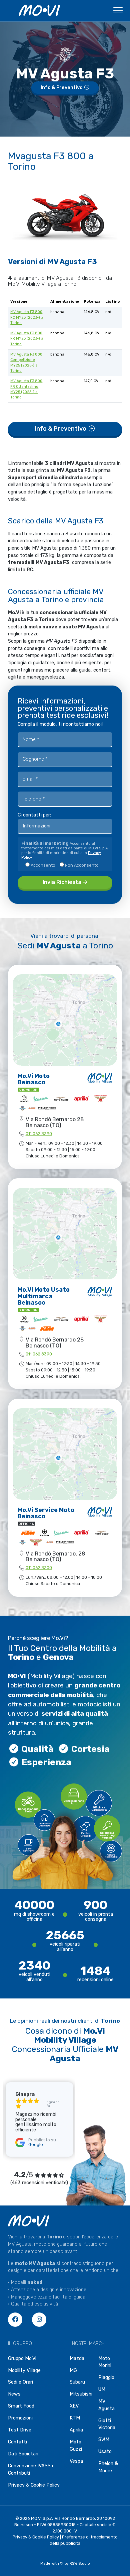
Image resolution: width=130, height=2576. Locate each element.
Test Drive (20, 2430)
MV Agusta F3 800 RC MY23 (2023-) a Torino (27, 317)
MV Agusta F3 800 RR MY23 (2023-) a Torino (27, 338)
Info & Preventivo (62, 88)
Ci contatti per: (34, 815)
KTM (75, 2418)
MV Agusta (106, 2405)
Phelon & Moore (108, 2467)
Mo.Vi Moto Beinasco (34, 1079)
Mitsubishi (81, 2394)
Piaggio (106, 2377)
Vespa (76, 2461)
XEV (74, 2406)
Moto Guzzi (76, 2446)
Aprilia (76, 2430)
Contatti (17, 2442)
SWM (104, 2440)
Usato (105, 2452)
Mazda (77, 2359)
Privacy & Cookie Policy (34, 2485)
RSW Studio (80, 2564)
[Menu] (118, 12)
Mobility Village (24, 2370)
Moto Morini (105, 2362)
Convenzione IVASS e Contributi (31, 2469)
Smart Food (21, 2406)
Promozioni (20, 2418)
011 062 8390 (39, 1134)
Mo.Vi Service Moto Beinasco (46, 1513)
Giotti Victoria (107, 2424)
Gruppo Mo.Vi (22, 2359)
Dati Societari (23, 2454)
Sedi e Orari (20, 2382)
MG (73, 2370)
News (14, 2394)
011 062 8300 (39, 1568)
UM (102, 2389)
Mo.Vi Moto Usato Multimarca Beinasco (44, 1296)
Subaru (77, 2382)
